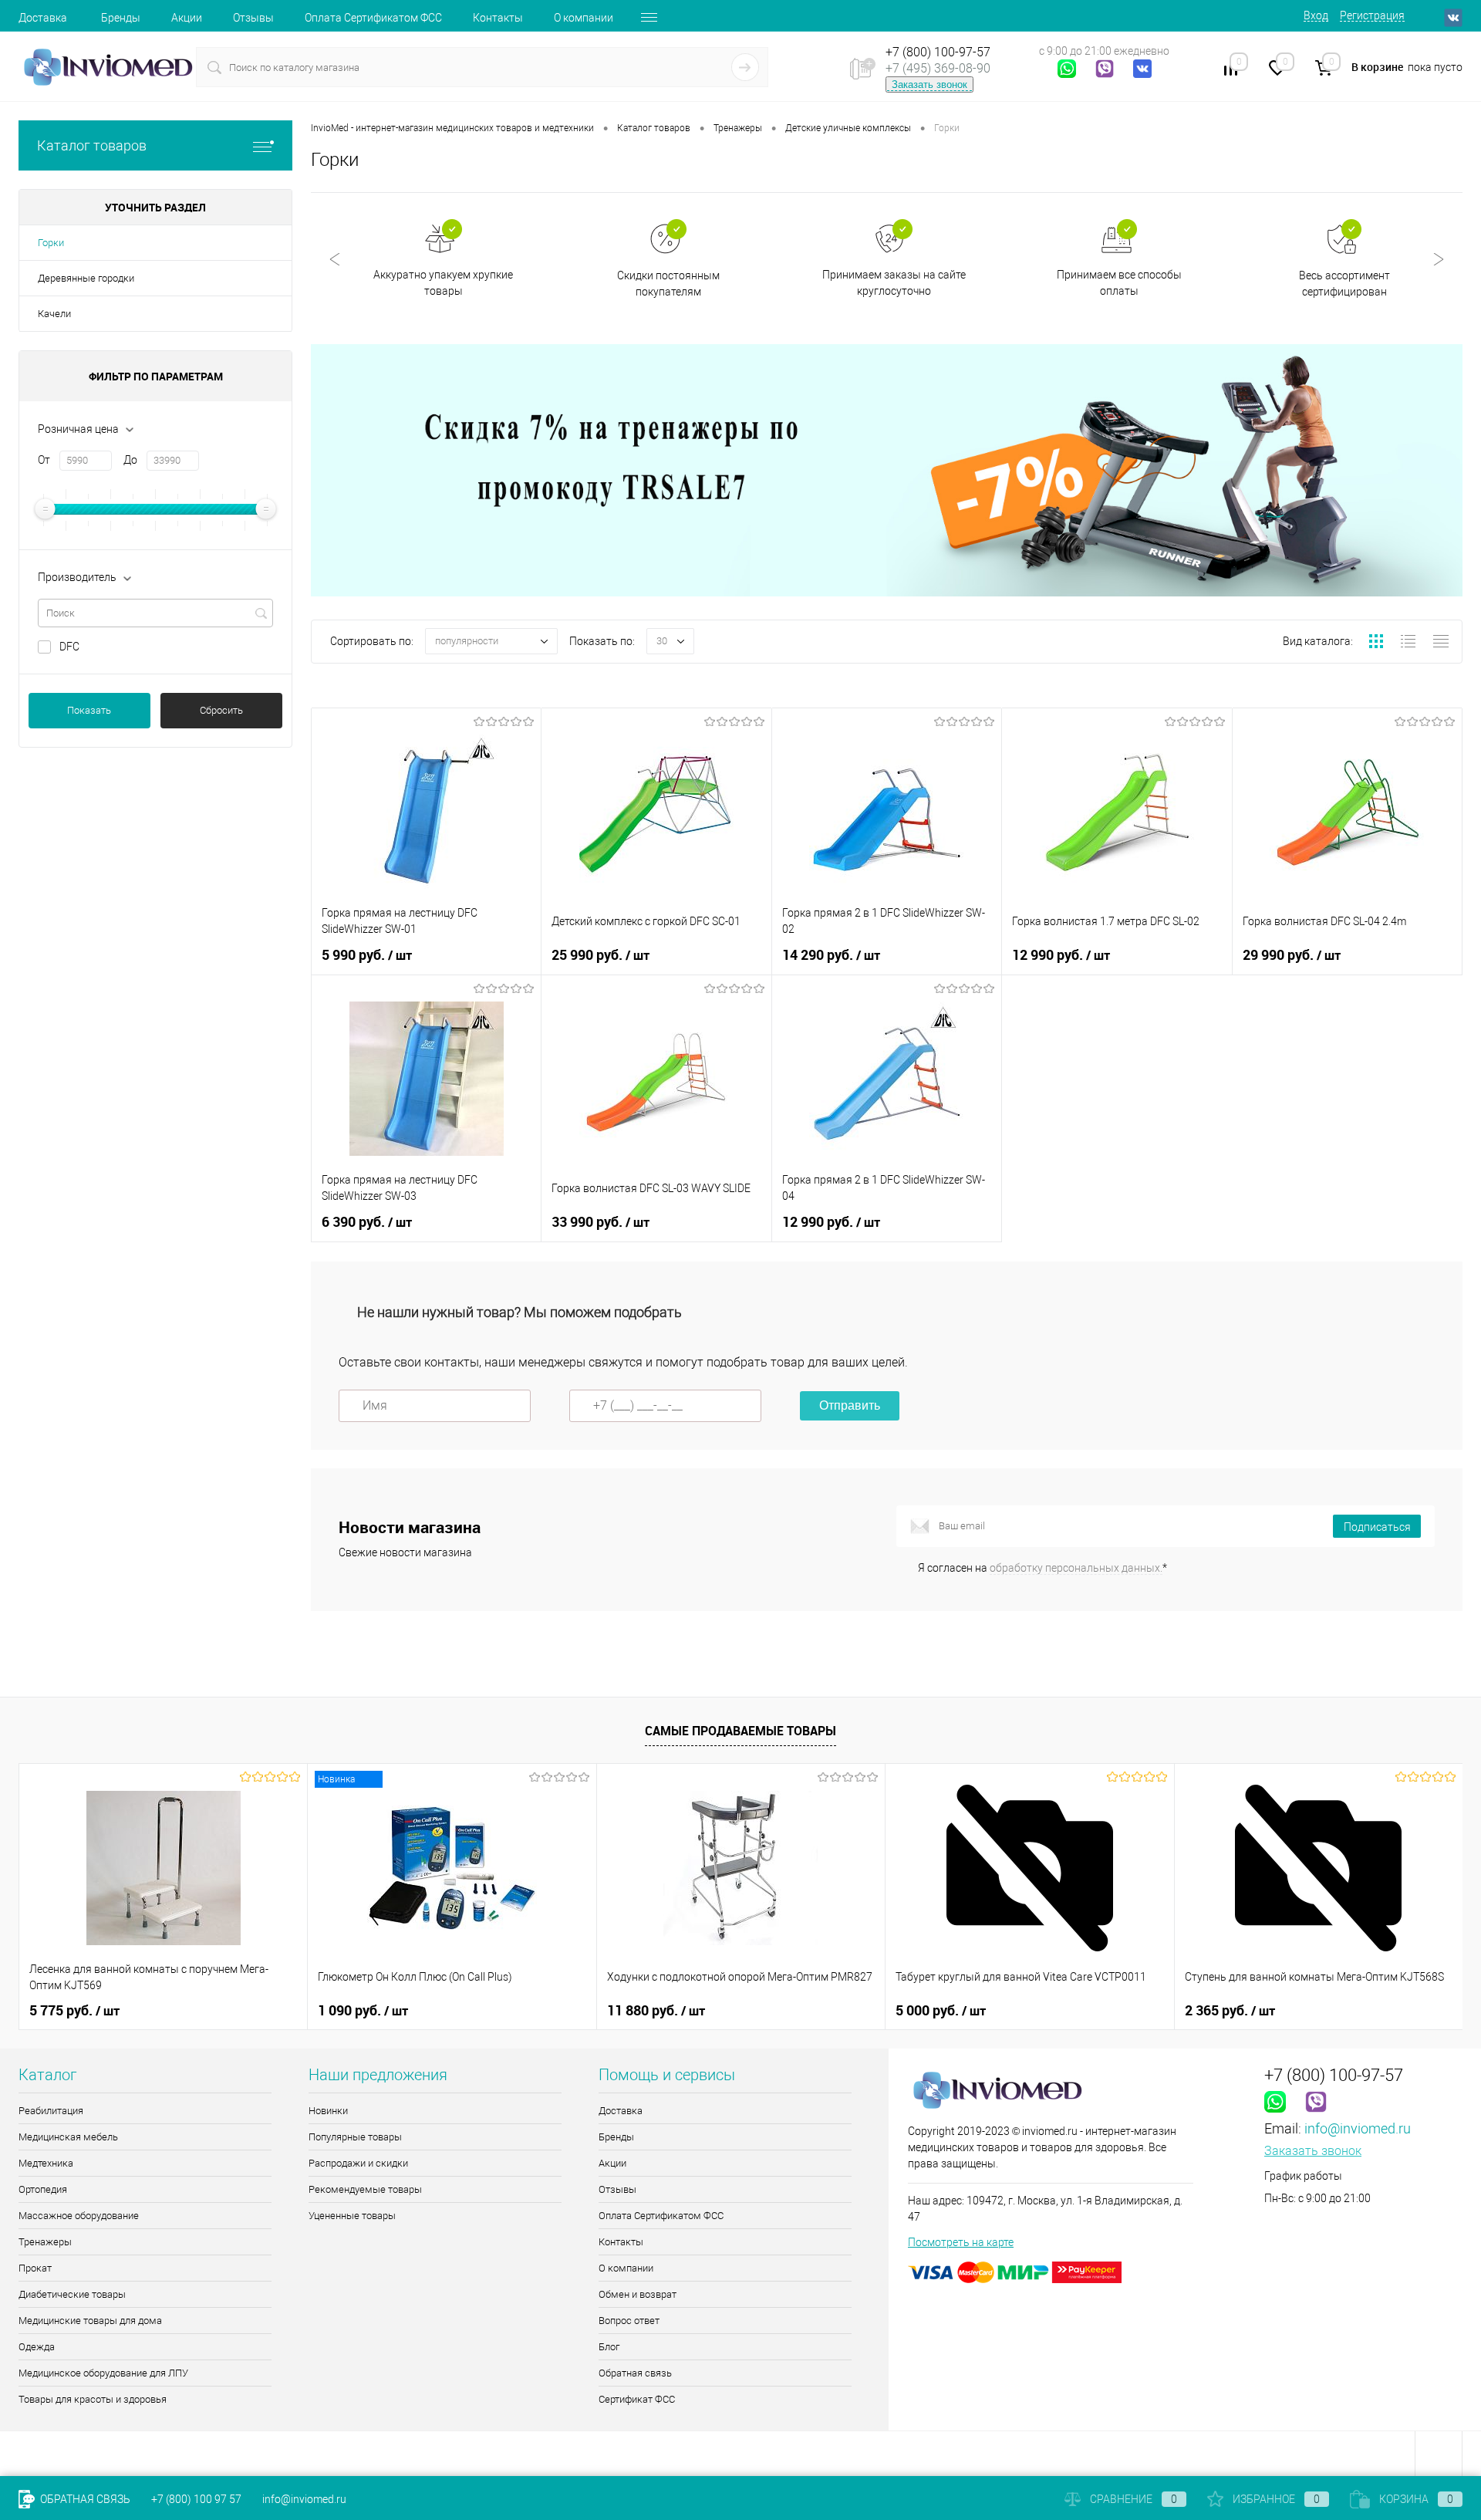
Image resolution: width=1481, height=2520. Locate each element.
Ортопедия (43, 2189)
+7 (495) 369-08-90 (938, 68)
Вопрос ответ (629, 2321)
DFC (69, 647)
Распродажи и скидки (358, 2163)
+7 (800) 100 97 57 (196, 2499)
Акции (187, 18)
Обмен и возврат (638, 2294)
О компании (584, 18)
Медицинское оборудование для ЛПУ (103, 2373)
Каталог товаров (92, 145)
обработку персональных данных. (1076, 1568)
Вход (1316, 15)
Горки (51, 243)
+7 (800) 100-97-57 (938, 52)
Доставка (43, 18)
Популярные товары (355, 2137)
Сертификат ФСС (637, 2399)
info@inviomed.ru (1358, 2128)
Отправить (850, 1405)
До (130, 460)
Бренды (121, 18)
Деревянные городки (86, 278)
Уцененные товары (352, 2216)
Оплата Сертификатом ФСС (373, 18)
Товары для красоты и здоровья (93, 2399)
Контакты (498, 18)
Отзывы (253, 18)
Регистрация (1372, 15)
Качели (54, 314)
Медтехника (46, 2163)
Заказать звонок (929, 84)
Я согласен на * (1042, 1568)
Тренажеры (45, 2242)
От (44, 460)
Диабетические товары (72, 2294)
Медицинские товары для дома (90, 2321)
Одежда (37, 2347)
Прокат (35, 2268)
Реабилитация (51, 2111)
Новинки (328, 2111)
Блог (609, 2347)
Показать (89, 710)
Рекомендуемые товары (365, 2189)
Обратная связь (635, 2373)
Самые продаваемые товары (740, 1731)
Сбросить (221, 710)
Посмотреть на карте (961, 2242)
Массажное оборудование (79, 2216)
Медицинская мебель (68, 2137)
